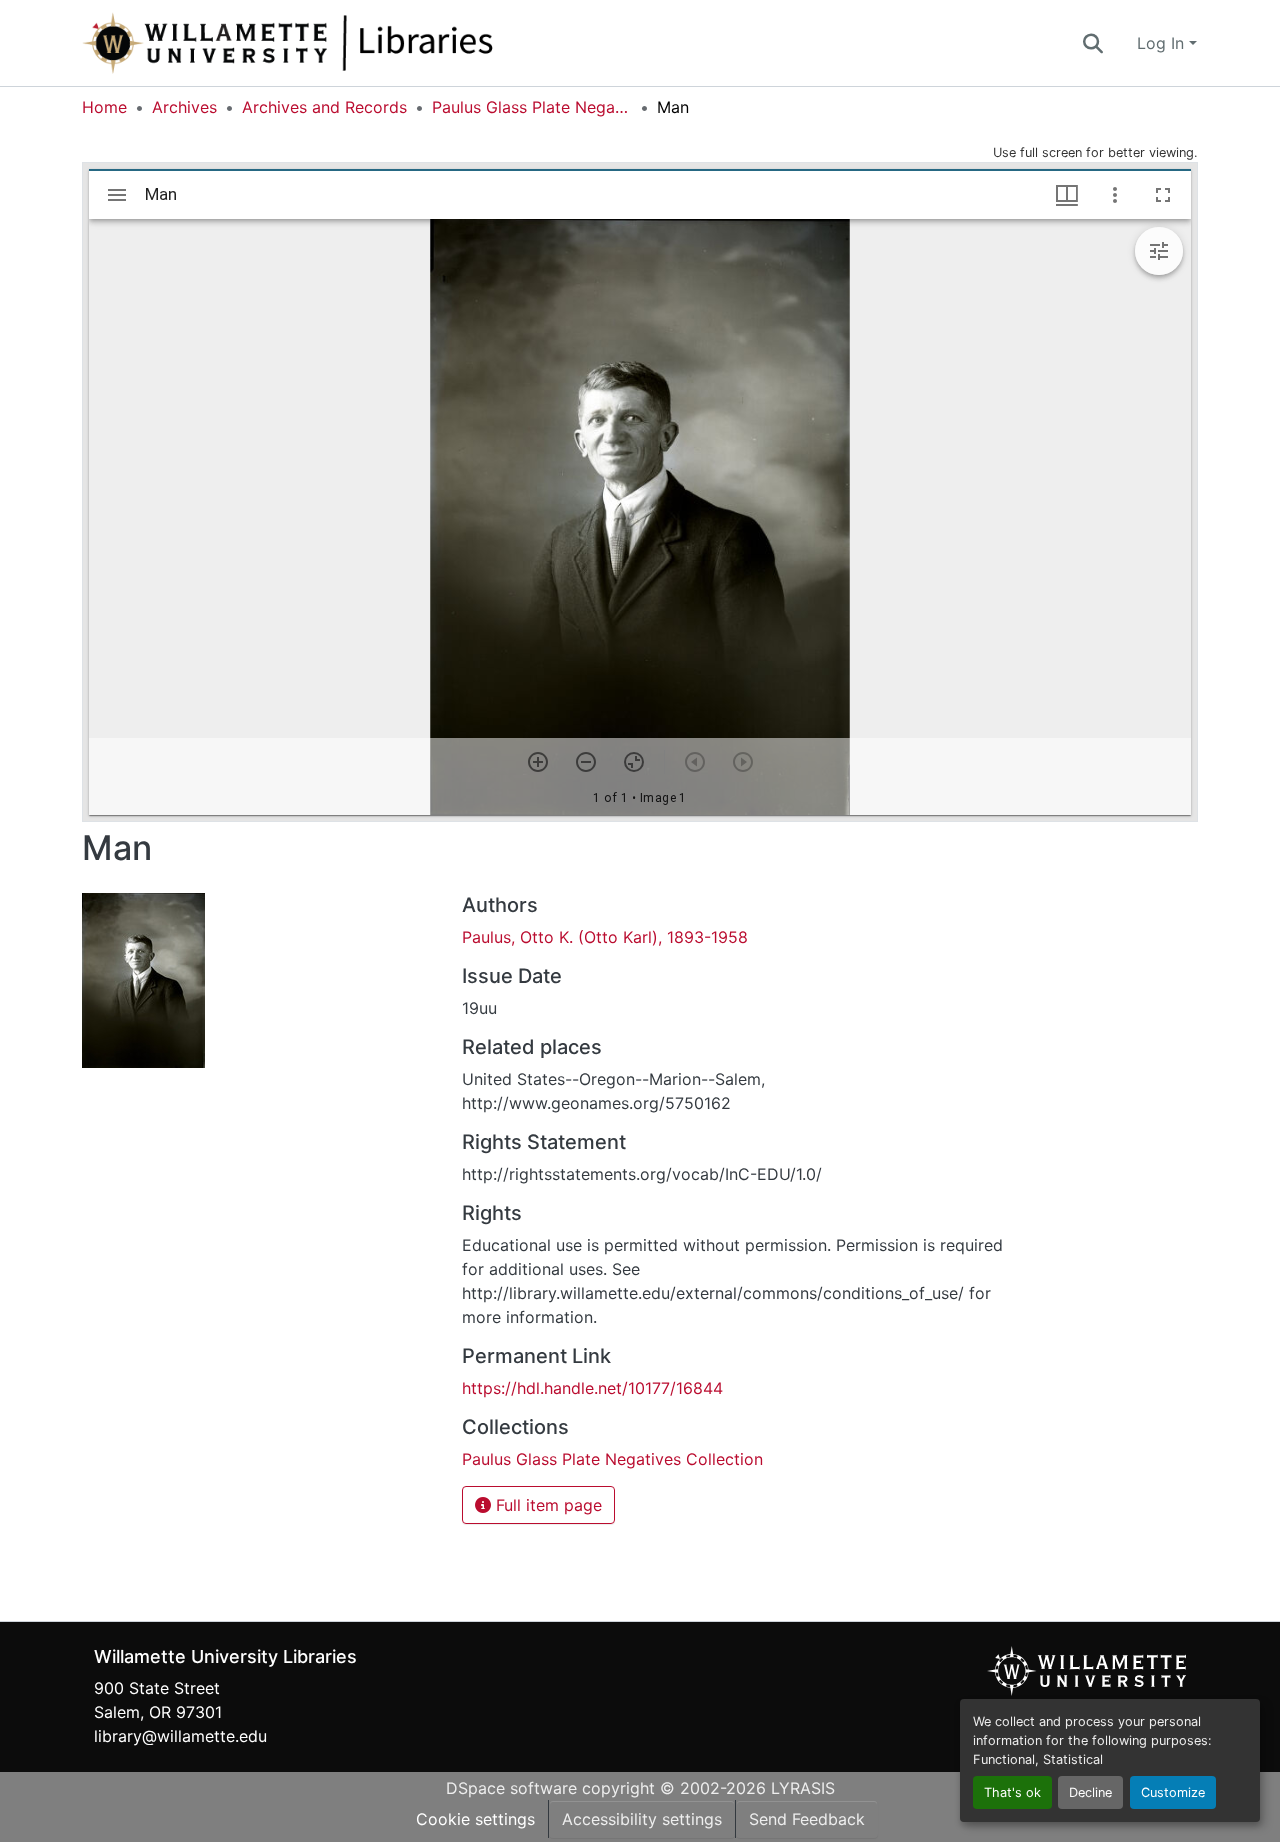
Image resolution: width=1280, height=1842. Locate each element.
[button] (354, 43)
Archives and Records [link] (324, 107)
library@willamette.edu (180, 1736)
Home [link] (104, 107)
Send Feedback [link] (807, 1819)
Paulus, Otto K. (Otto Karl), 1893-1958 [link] (605, 937)
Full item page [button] (546, 1505)
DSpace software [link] (511, 1788)
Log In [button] (1163, 43)
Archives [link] (184, 107)
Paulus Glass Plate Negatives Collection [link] (532, 107)
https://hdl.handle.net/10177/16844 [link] (592, 1388)
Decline (1090, 1792)
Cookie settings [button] (475, 1819)
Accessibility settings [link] (642, 1819)
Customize (1173, 1792)
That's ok (1012, 1792)
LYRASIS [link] (803, 1788)
